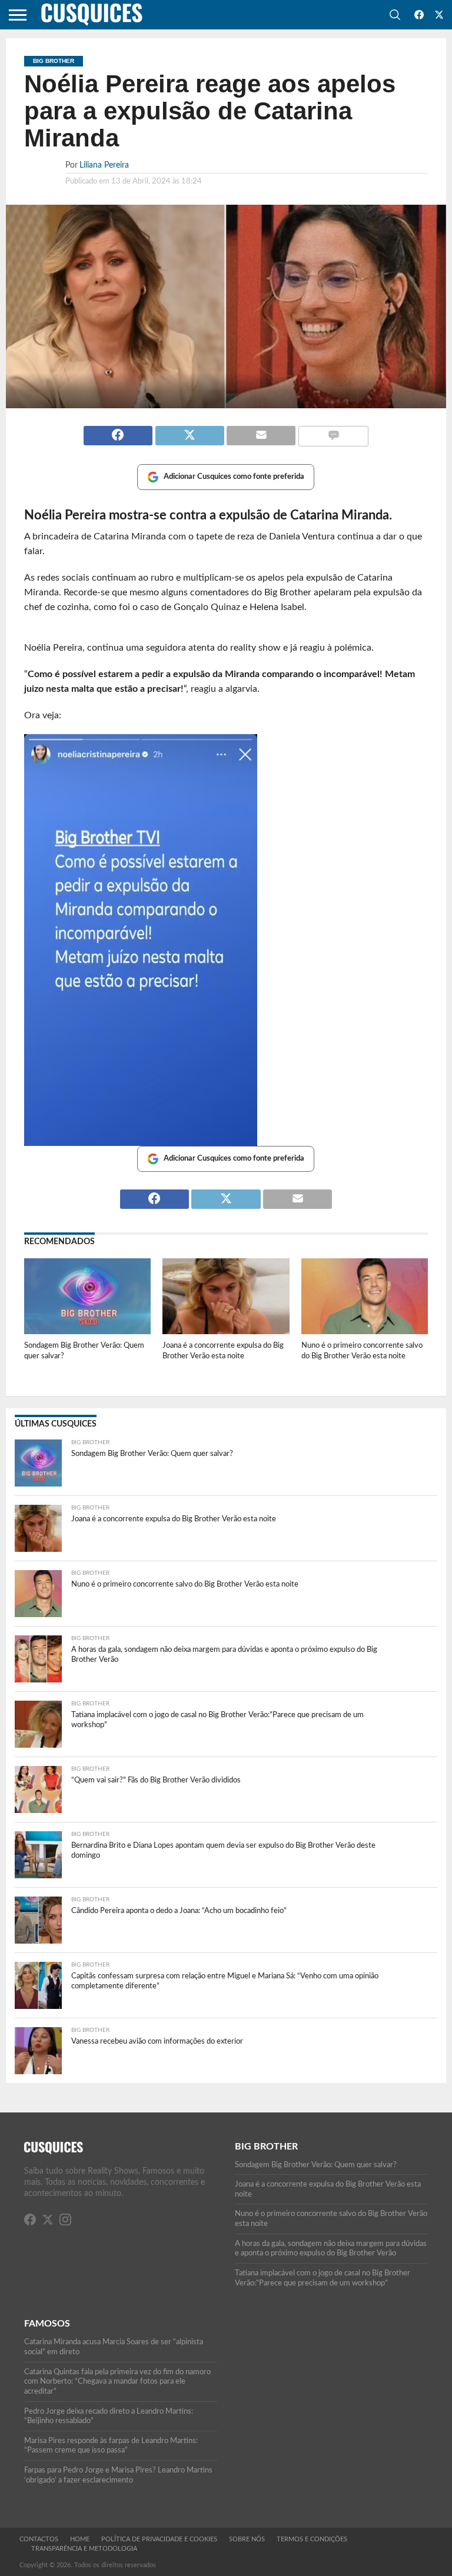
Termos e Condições (312, 2539)
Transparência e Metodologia (84, 2549)
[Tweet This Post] (190, 431)
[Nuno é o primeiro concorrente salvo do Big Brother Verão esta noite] (365, 1331)
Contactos (39, 2539)
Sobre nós (247, 2539)
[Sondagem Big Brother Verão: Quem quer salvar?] (87, 1331)
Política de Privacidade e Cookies (159, 2539)
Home (80, 2539)
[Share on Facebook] (118, 431)
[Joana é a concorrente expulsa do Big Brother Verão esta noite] (226, 1331)
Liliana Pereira (104, 165)
